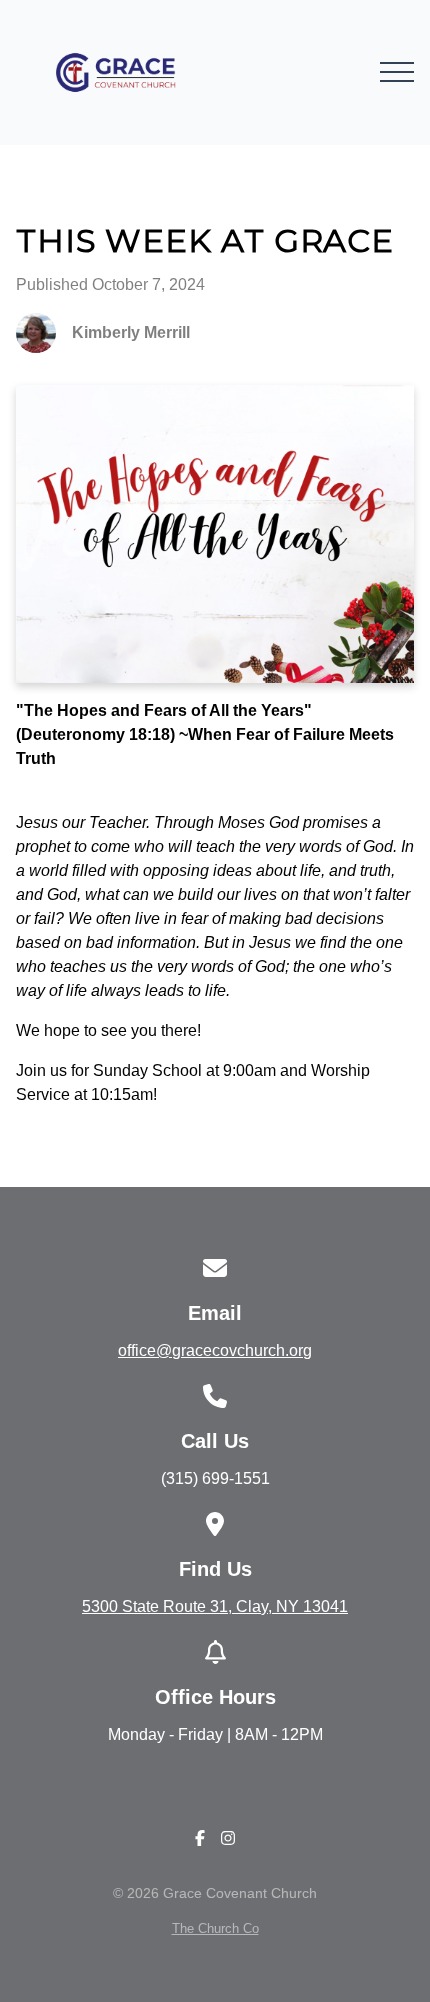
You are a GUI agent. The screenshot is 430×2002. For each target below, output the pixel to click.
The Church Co (215, 1928)
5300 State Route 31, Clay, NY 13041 (215, 1606)
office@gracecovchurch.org (215, 1350)
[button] (397, 72)
